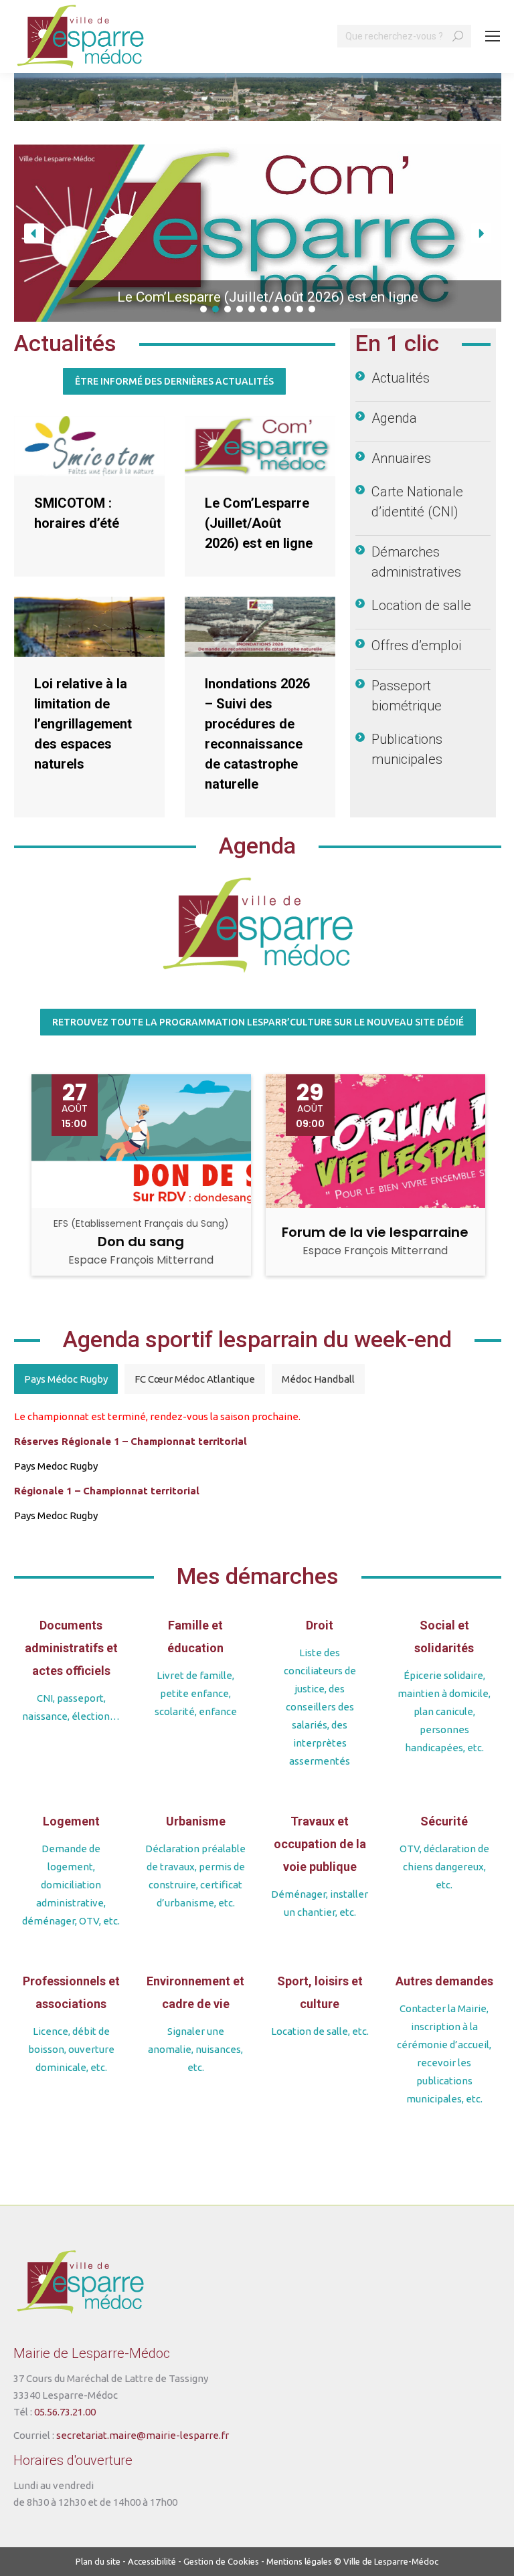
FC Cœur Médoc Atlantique (195, 1379)
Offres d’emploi (416, 646)
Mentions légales (299, 2561)
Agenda (394, 418)
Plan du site (98, 2561)
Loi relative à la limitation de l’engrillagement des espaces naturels (83, 724)
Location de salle (421, 605)
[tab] (66, 1379)
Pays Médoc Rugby (66, 1379)
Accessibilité (152, 2561)
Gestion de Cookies (221, 2561)
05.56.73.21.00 (65, 2412)
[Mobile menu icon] (493, 36)
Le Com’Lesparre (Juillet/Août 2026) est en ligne (259, 523)
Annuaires (401, 458)
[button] (258, 233)
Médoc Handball (318, 1379)
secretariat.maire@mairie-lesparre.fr (143, 2435)
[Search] (458, 36)
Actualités (401, 378)
